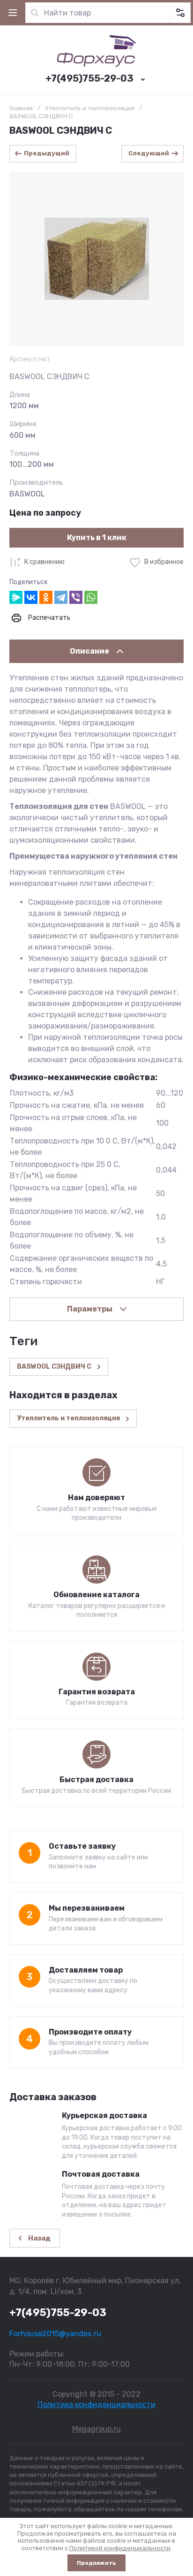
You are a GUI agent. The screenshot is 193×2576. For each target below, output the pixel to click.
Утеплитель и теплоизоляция (90, 108)
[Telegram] (61, 597)
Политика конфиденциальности (96, 2405)
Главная (21, 108)
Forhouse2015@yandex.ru (55, 2334)
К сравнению (45, 562)
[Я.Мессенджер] (16, 597)
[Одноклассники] (46, 597)
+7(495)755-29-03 (89, 78)
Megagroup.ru (96, 2429)
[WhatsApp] (91, 597)
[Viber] (76, 597)
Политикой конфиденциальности (120, 2548)
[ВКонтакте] (31, 597)
